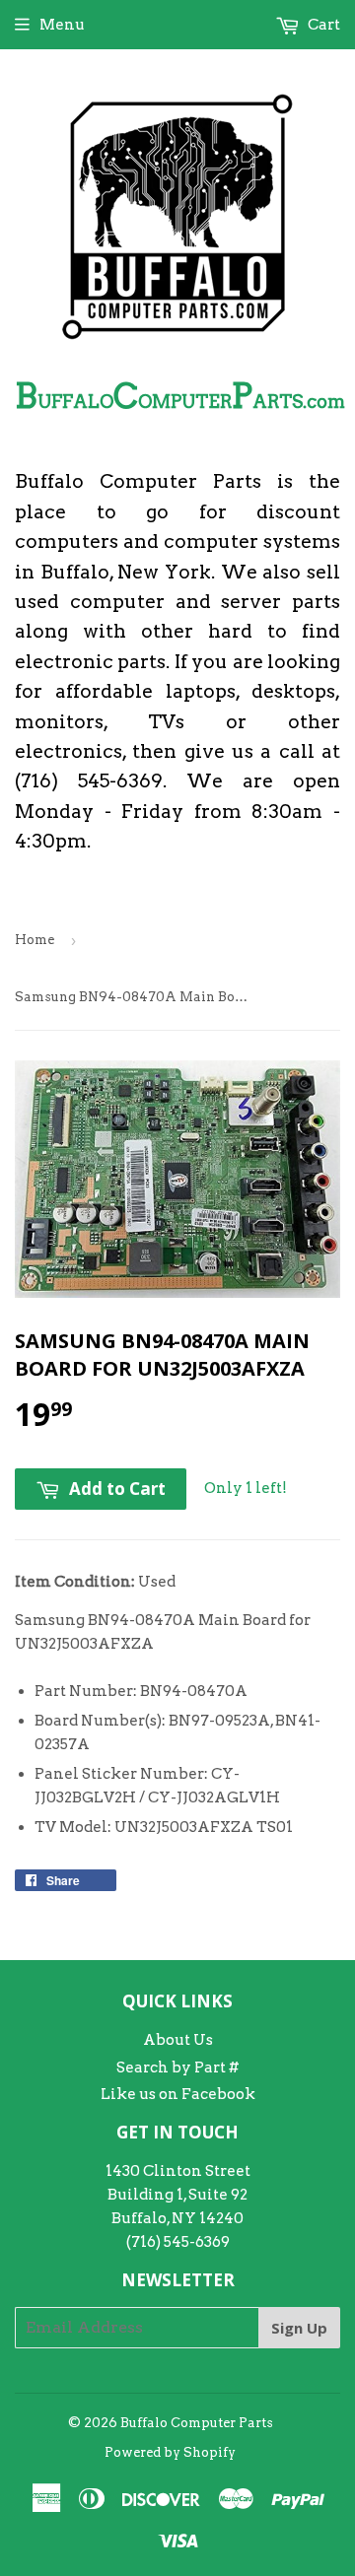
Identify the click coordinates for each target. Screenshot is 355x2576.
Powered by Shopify (170, 2452)
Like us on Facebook (178, 2094)
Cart (322, 25)
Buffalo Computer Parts (197, 2423)
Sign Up (299, 2328)
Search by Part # (177, 2068)
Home (35, 940)
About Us (178, 2040)
